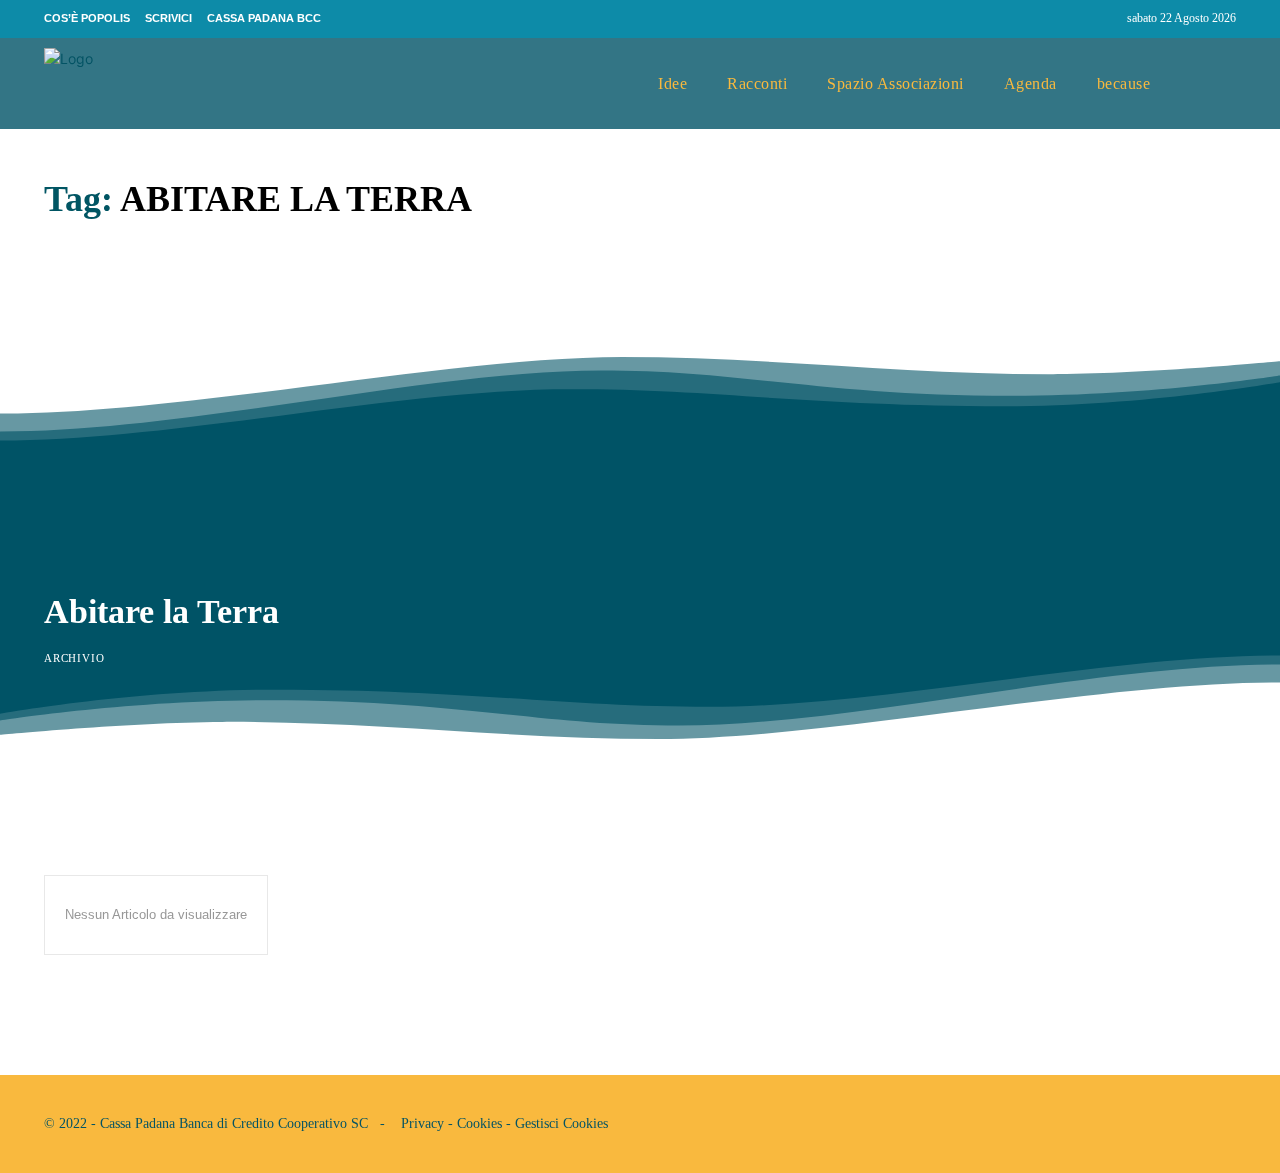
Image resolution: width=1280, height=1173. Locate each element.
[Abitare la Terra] (327, 406)
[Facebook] (1065, 19)
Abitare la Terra (161, 611)
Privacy (422, 1123)
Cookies (479, 1123)
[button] (1213, 84)
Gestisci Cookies (561, 1123)
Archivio (74, 658)
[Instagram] (1103, 19)
